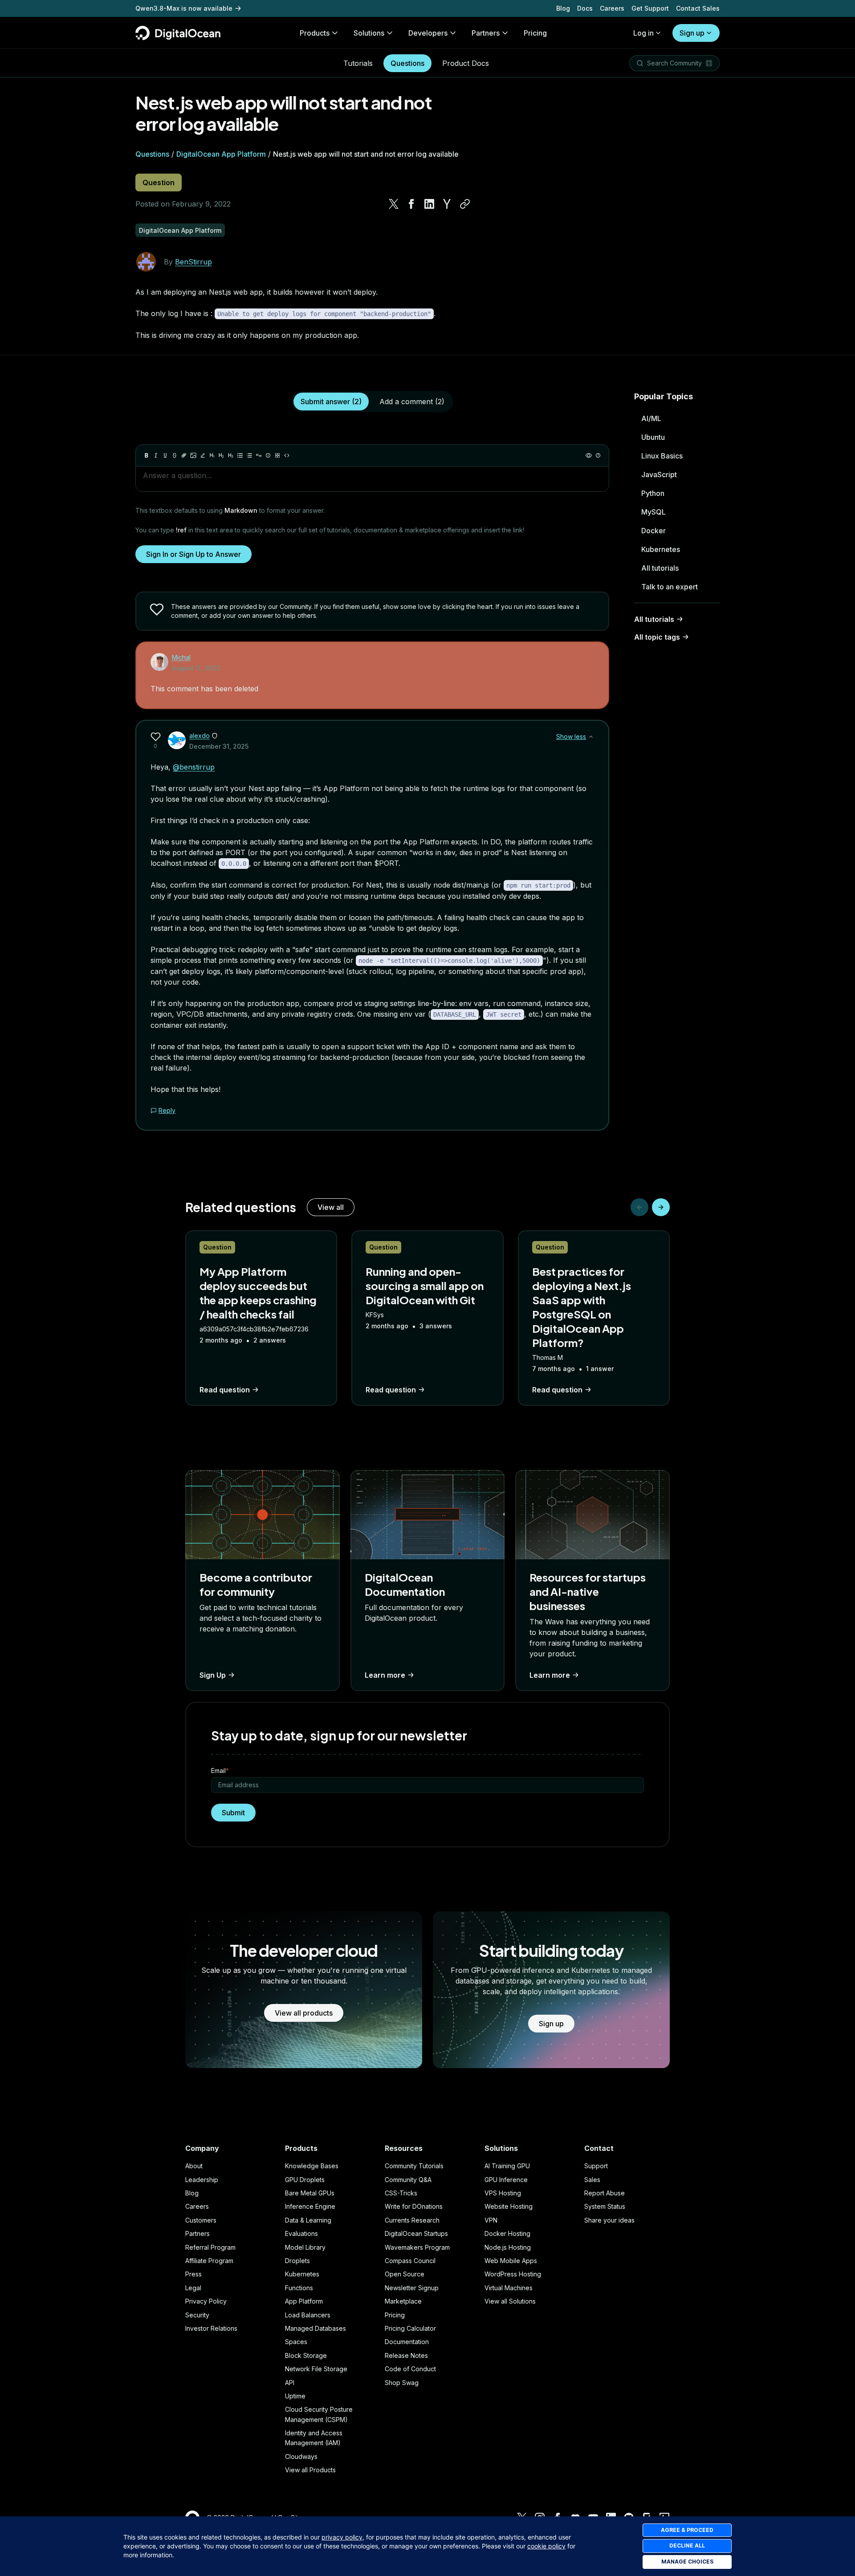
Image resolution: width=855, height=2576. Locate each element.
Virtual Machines (509, 2288)
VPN (491, 2220)
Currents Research (412, 2220)
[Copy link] (465, 204)
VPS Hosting (503, 2193)
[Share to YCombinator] (447, 204)
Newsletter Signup (412, 2288)
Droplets (297, 2261)
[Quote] (259, 455)
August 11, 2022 (196, 668)
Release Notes (406, 2355)
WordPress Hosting (513, 2274)
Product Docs (466, 63)
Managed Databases (316, 2328)
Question (159, 183)
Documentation (407, 2342)
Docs (585, 8)
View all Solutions (510, 2301)
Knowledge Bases (312, 2166)
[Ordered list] (249, 455)
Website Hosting (509, 2206)
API (290, 2383)
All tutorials (660, 568)
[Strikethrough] (175, 455)
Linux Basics (662, 456)
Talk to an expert (670, 587)
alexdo (199, 736)
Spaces (296, 2342)
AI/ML (651, 418)
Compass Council (410, 2261)
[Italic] (156, 455)
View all (331, 1207)
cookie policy (546, 2546)
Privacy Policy (206, 2301)
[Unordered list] (240, 455)
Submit (233, 1813)
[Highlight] (203, 455)
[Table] (277, 455)
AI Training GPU (507, 2166)
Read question (225, 1390)
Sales (592, 2180)
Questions (407, 63)
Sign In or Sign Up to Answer (193, 554)
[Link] (184, 455)
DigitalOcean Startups (416, 2233)
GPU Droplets (305, 2180)
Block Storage (306, 2355)
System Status (605, 2206)
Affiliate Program (209, 2261)
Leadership (202, 2180)
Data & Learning (308, 2220)
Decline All (687, 2546)
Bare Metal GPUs (310, 2193)
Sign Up (213, 1675)
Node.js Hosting (508, 2247)
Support (596, 2166)
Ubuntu (653, 437)
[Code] (287, 455)
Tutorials (358, 63)
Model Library (305, 2247)
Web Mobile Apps (511, 2261)
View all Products (310, 2470)
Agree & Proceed (687, 2530)
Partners (197, 2233)
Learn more (385, 1675)
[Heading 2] (221, 455)
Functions (299, 2288)
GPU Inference (506, 2180)
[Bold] (147, 455)
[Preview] (589, 455)
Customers (201, 2220)
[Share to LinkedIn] (429, 204)
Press (193, 2274)
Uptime (295, 2396)
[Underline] (165, 455)
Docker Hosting (507, 2233)
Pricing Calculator (410, 2328)
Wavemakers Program (417, 2247)
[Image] (193, 455)
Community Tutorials (414, 2166)
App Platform (304, 2301)
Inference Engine (310, 2206)
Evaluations (301, 2233)
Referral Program (210, 2247)
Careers (612, 8)
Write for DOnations (414, 2206)
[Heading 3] (231, 455)
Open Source (405, 2274)
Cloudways (301, 2456)
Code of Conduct (410, 2369)
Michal (181, 657)
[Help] (598, 455)
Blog (563, 8)
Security (197, 2315)
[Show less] (591, 737)
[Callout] (268, 455)
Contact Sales (698, 8)
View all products (304, 2013)
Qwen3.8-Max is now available (184, 8)
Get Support (650, 8)
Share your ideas (609, 2220)
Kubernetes (661, 549)
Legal (193, 2288)
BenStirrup (193, 262)
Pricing (395, 2315)
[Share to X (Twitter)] (394, 204)
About (194, 2166)
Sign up (692, 33)
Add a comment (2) (412, 402)
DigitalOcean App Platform (221, 154)
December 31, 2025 (219, 746)
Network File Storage (316, 2369)
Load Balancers (308, 2315)
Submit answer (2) (331, 402)
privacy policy (342, 2537)
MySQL (653, 512)
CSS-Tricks (401, 2193)
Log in (643, 33)
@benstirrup (194, 767)
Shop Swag (402, 2383)
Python (653, 493)
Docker (653, 531)
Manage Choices (687, 2562)
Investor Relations (211, 2328)
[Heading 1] (212, 455)
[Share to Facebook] (411, 204)
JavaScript (659, 475)
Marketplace (403, 2301)
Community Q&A (408, 2180)
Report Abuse (605, 2193)
